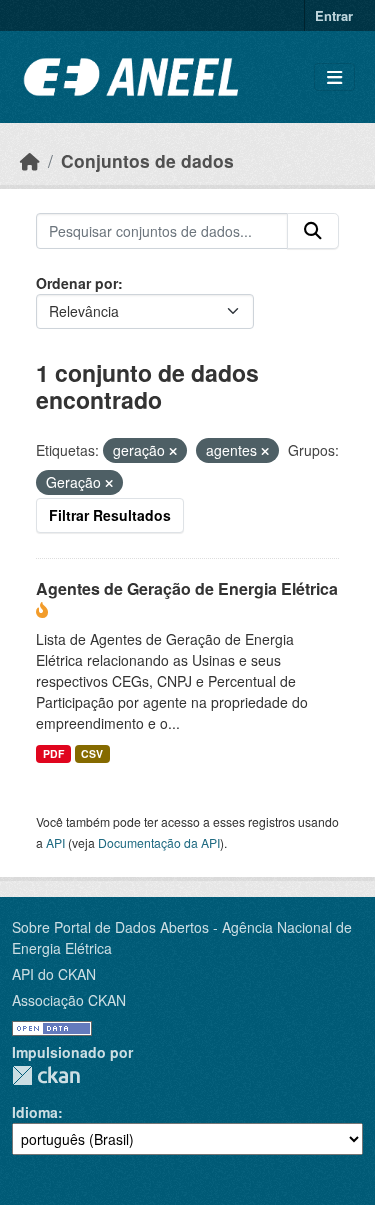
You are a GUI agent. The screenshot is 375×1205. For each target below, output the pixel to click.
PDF (53, 753)
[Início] (30, 160)
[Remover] (173, 451)
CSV (92, 753)
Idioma (35, 1112)
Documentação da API (159, 842)
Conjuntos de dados (147, 160)
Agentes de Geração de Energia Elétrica (187, 588)
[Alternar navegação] (334, 77)
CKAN (46, 1075)
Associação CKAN (69, 1000)
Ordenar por (77, 283)
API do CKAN (54, 974)
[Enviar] (313, 231)
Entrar (334, 15)
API (55, 842)
